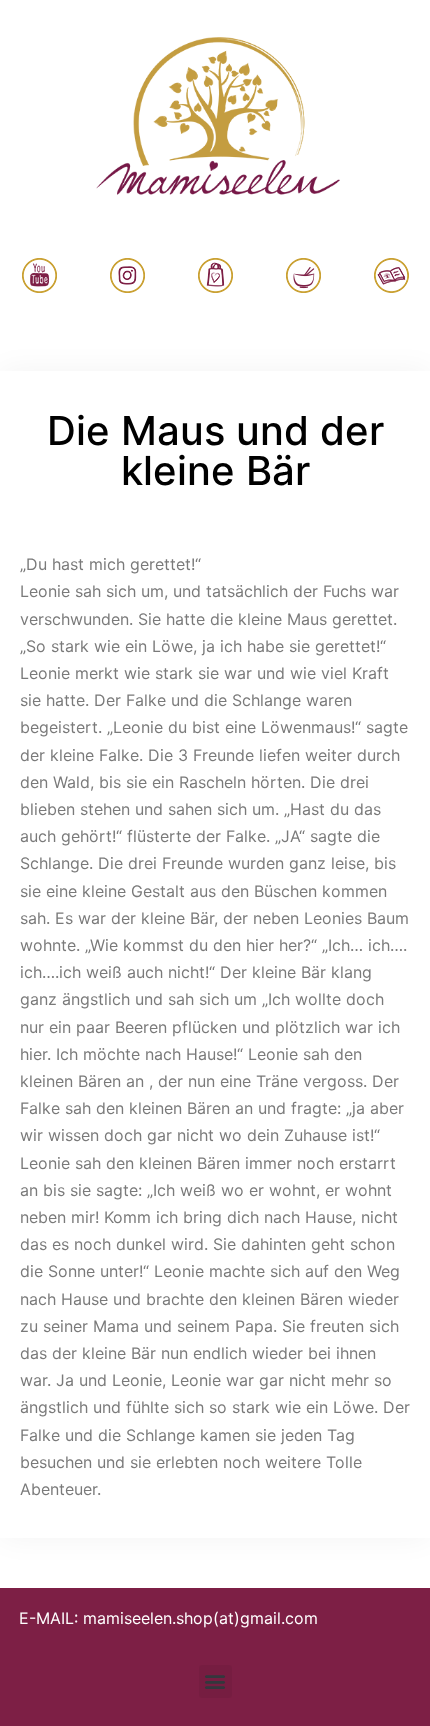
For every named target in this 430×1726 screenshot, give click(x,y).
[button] (215, 1681)
